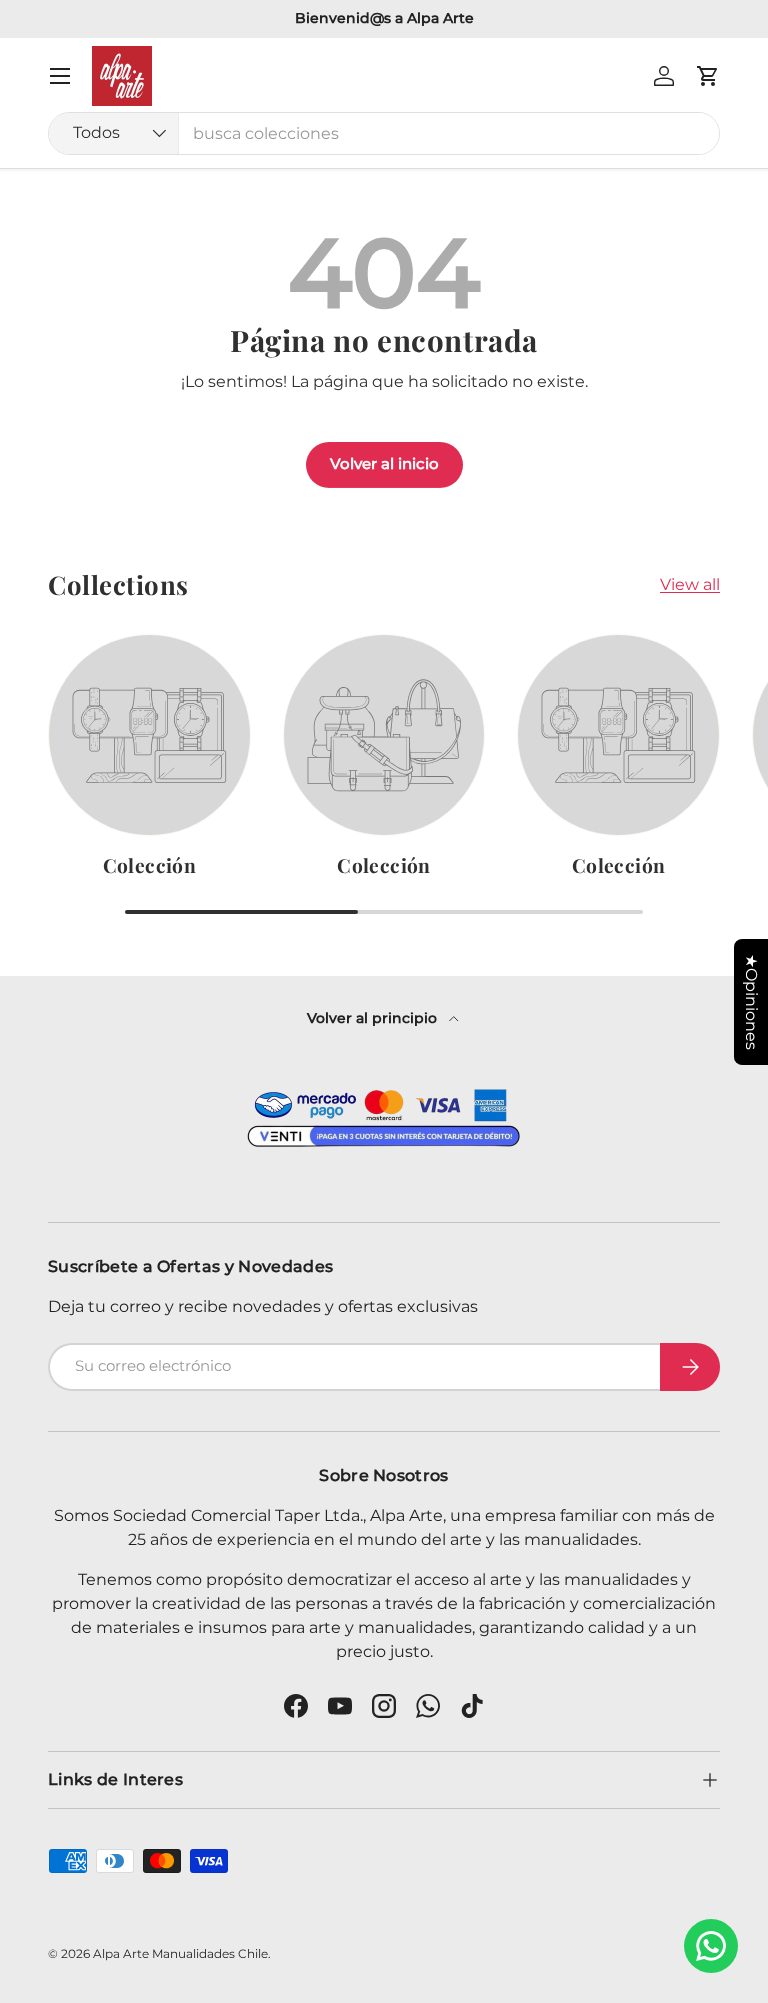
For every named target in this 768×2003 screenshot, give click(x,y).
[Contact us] (711, 1946)
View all (690, 584)
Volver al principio (374, 1018)
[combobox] (384, 133)
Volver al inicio (384, 464)
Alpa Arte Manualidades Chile (180, 1953)
